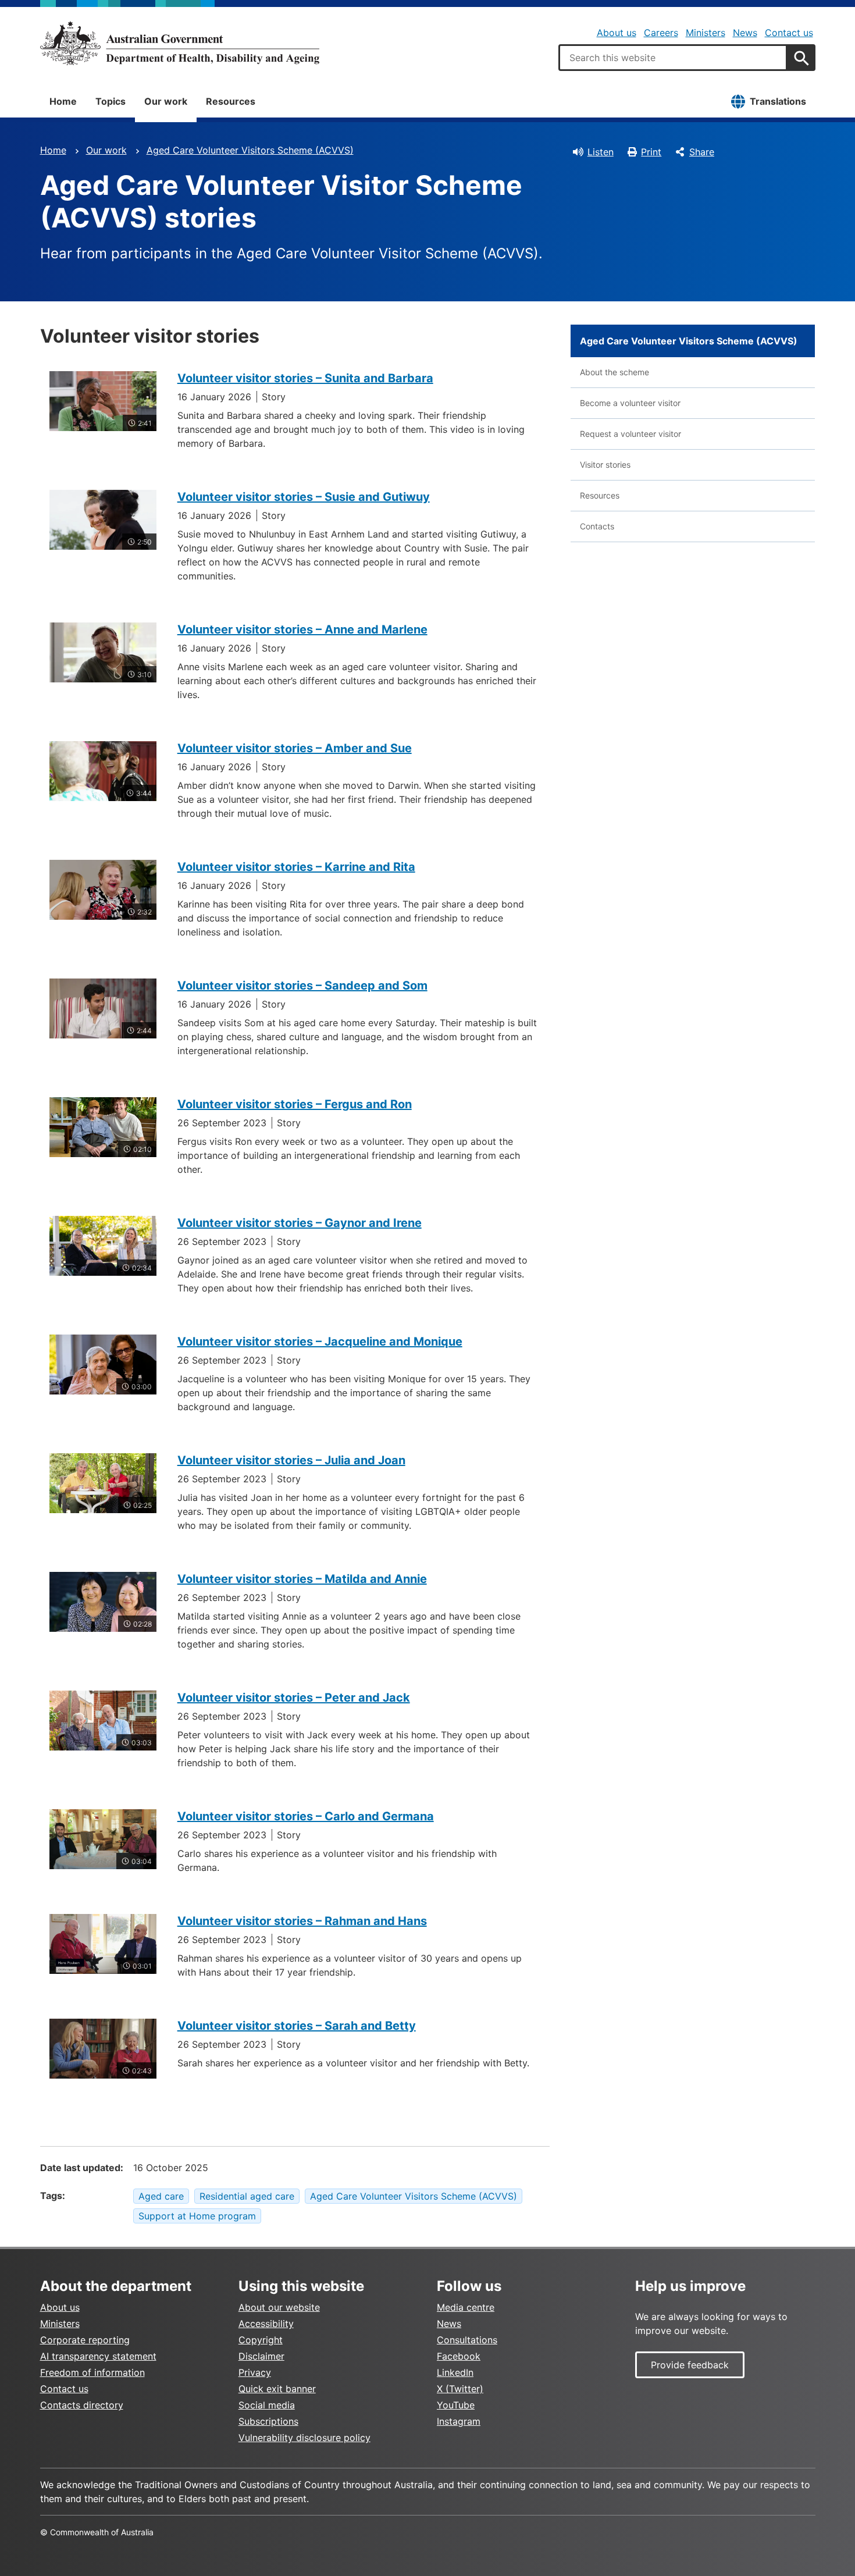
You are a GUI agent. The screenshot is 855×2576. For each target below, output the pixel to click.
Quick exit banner (277, 2389)
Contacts (597, 526)
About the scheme (614, 372)
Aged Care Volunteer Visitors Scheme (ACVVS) (250, 150)
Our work (166, 101)
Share (702, 152)
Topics (111, 101)
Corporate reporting (85, 2340)
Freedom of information (92, 2372)
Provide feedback (690, 2365)
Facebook (459, 2356)
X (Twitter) (460, 2389)
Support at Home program (197, 2216)
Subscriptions (268, 2421)
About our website (279, 2307)
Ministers (706, 33)
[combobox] (673, 58)
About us (617, 33)
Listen (601, 152)
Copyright (261, 2340)
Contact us (789, 33)
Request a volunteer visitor (630, 434)
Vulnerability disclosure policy (304, 2438)
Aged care (161, 2196)
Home (63, 101)
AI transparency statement (98, 2356)
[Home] (180, 43)
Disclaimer (261, 2356)
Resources (231, 101)
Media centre (466, 2307)
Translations (778, 101)
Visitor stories (605, 465)
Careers (661, 33)
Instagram (459, 2421)
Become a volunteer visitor (630, 403)
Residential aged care (247, 2196)
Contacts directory (82, 2405)
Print (651, 152)
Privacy (255, 2372)
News (745, 33)
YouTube (456, 2405)
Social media (267, 2405)
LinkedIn (455, 2372)
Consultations (467, 2340)
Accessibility (266, 2324)
